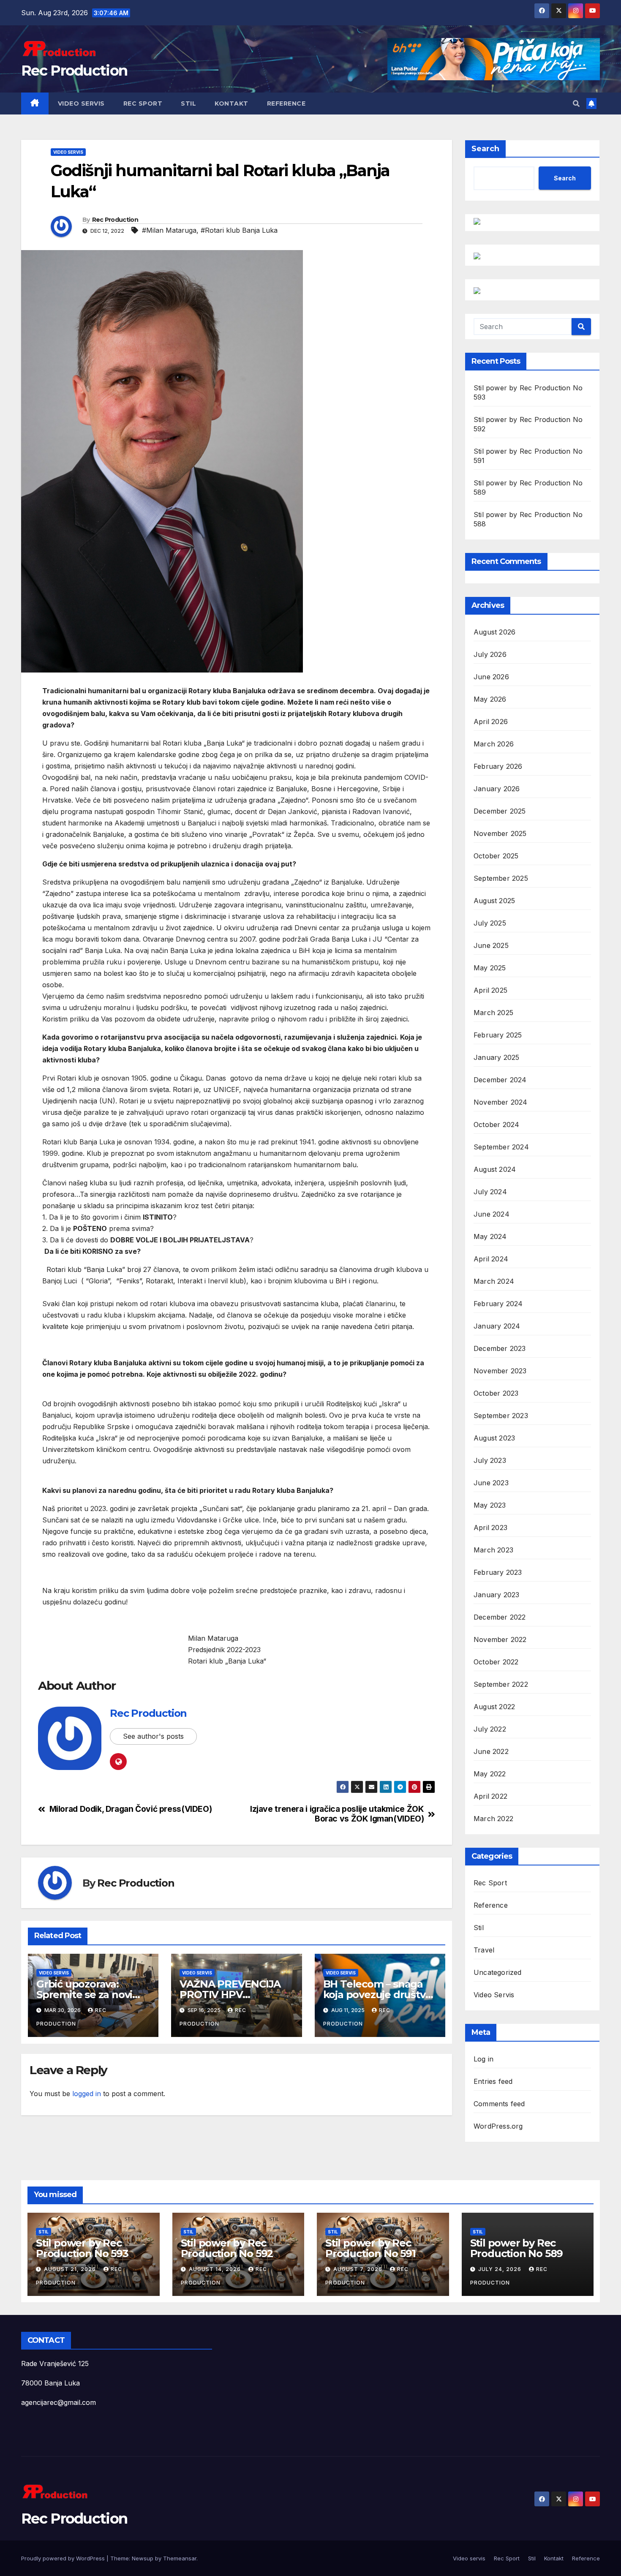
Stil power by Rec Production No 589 (517, 2248)
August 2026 (494, 632)
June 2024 (492, 1214)
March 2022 (493, 1819)
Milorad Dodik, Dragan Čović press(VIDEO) (131, 1809)
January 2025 (496, 1057)
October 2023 (496, 1393)
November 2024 (501, 1102)
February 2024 (498, 1304)
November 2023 (500, 1371)
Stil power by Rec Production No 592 (227, 2248)
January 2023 (496, 1595)
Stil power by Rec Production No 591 (370, 2248)
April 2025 (490, 990)
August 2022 (494, 1707)
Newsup (143, 2558)
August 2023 (494, 1438)
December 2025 (500, 811)
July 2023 (490, 1460)
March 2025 (493, 1013)
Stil (188, 103)
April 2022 (490, 1796)
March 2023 (493, 1550)
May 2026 (490, 699)
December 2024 (500, 1080)
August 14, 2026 (216, 2269)
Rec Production (74, 71)
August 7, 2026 (359, 2269)
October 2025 (496, 856)
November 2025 (500, 833)
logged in (87, 2094)
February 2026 (498, 766)
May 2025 (490, 968)
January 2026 (497, 789)
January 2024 (497, 1326)
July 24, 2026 (501, 2269)
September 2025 (501, 878)
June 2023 (491, 1483)
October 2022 (496, 1662)
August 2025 (494, 901)
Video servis (81, 103)
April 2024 (491, 1259)
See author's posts (153, 1736)
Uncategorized (498, 1972)
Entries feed (493, 2081)
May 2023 (490, 1505)
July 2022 (490, 1729)
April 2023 (490, 1528)
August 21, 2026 (71, 2269)
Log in (483, 2059)
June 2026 (491, 677)
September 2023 (501, 1416)
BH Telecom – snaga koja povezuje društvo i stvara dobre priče (380, 1995)
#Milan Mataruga (169, 230)
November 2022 (500, 1639)
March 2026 (494, 744)
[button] (576, 103)
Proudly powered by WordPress (64, 2558)
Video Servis (68, 152)
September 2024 (501, 1147)
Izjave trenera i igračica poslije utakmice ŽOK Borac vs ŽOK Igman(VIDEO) (337, 1814)
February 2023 (498, 1572)
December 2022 (500, 1617)
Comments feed (499, 2104)
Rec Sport (143, 103)
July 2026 (490, 654)
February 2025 (498, 1035)
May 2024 (490, 1236)
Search (485, 149)
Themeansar (180, 2558)
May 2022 (490, 1774)
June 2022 (491, 1751)
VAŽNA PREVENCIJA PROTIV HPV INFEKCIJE (230, 1995)
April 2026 (491, 722)
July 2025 (490, 923)
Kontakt (232, 103)
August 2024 (495, 1169)
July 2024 (490, 1192)
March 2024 (494, 1281)
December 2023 (500, 1348)
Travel (484, 1950)
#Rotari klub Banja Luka (239, 230)
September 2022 (501, 1684)
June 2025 (491, 945)
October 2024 (496, 1125)
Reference (286, 103)
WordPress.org (498, 2126)
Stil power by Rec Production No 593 (82, 2248)
